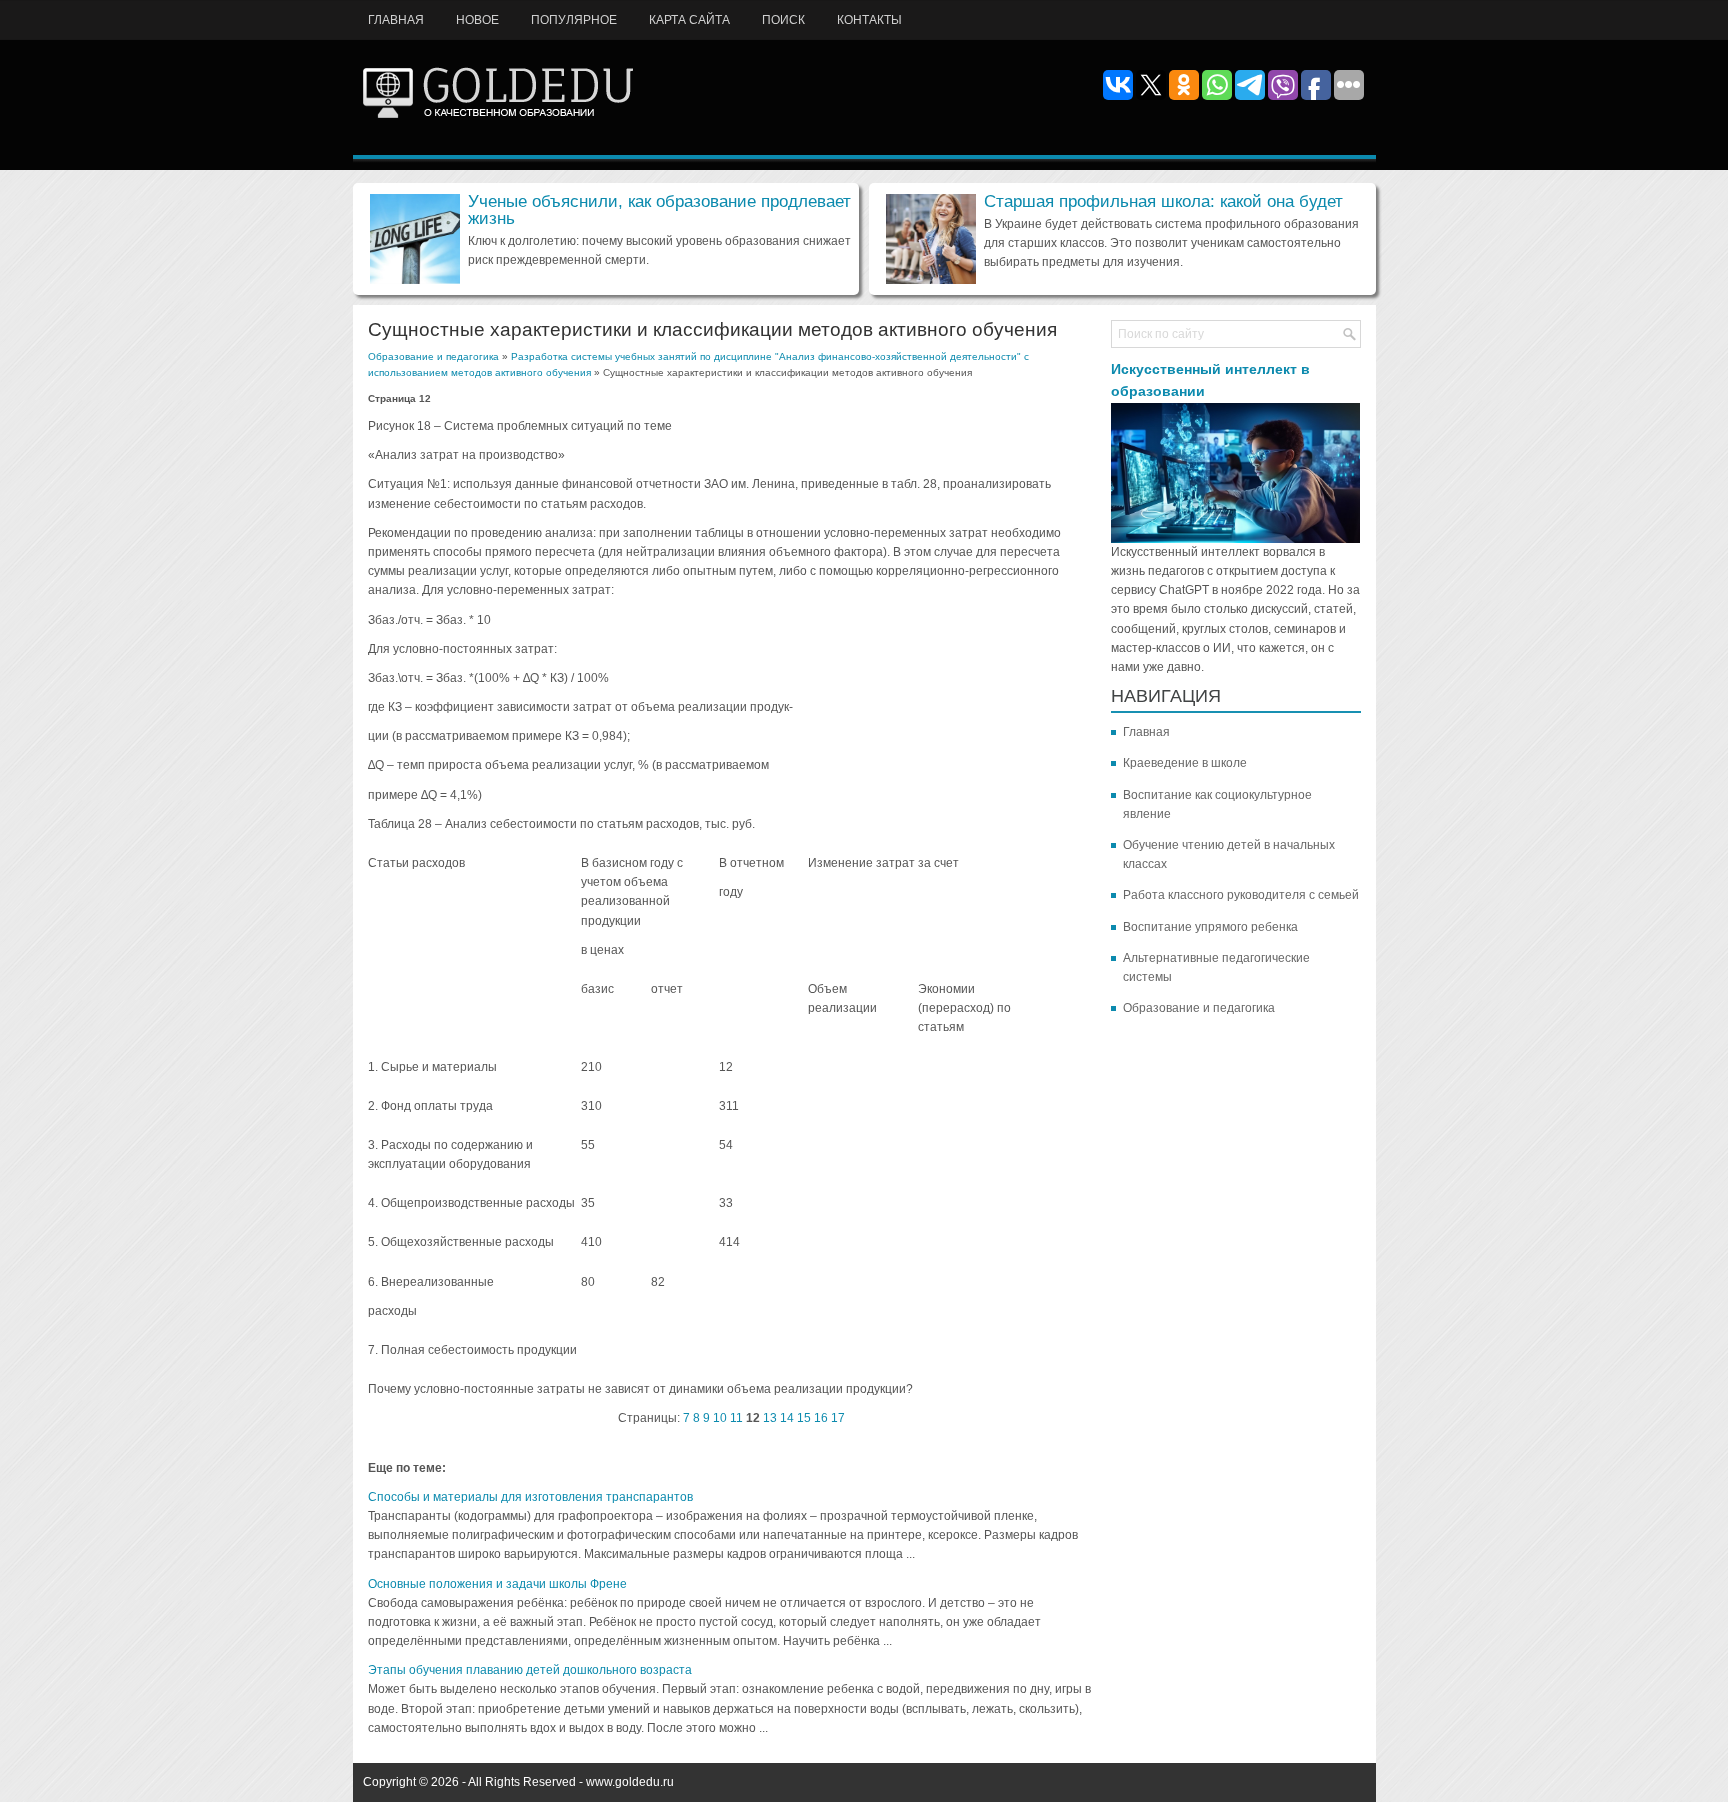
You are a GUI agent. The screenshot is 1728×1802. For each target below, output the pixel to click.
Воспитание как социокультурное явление (1217, 804)
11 (736, 1418)
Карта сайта (689, 20)
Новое (477, 20)
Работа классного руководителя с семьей (1241, 895)
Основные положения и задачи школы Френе (497, 1584)
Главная (396, 20)
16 (821, 1418)
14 (787, 1418)
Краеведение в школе (1185, 763)
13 (770, 1418)
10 (720, 1418)
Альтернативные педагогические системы (1216, 967)
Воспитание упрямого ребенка (1210, 927)
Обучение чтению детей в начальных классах (1229, 854)
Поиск (783, 20)
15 (804, 1418)
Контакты (869, 20)
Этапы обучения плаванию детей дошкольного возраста (530, 1670)
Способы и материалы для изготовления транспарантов (530, 1497)
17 (838, 1418)
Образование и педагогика (433, 356)
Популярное (574, 20)
